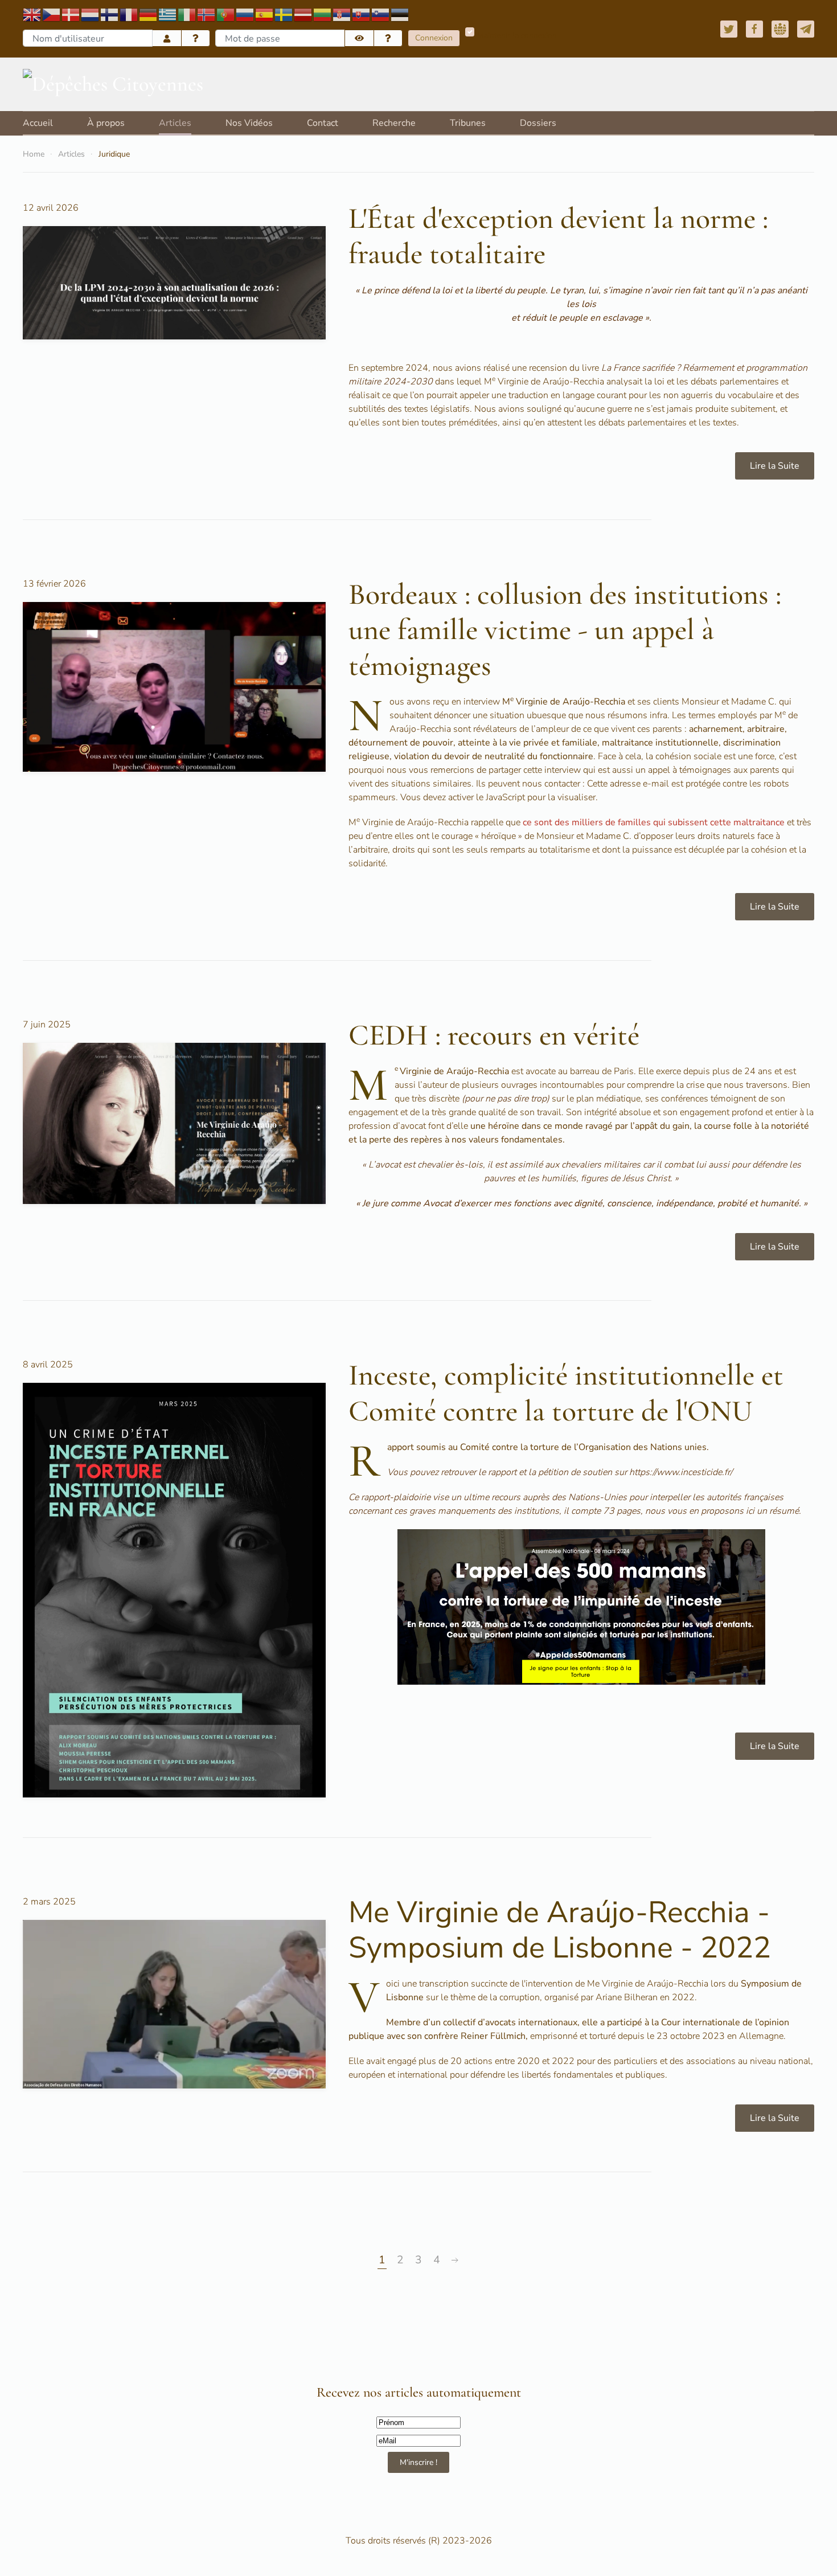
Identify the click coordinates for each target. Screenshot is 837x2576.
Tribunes (468, 123)
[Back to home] (113, 84)
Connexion (434, 38)
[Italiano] (187, 14)
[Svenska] (284, 14)
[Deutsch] (149, 14)
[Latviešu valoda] (303, 14)
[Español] (265, 14)
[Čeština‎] (52, 14)
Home (34, 154)
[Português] (226, 14)
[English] (32, 14)
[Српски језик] (342, 14)
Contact (323, 123)
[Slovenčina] (362, 14)
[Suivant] (455, 2260)
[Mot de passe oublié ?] (388, 38)
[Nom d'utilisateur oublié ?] (196, 38)
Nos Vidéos (249, 123)
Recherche (394, 123)
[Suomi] (110, 14)
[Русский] (245, 14)
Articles (175, 123)
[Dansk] (71, 14)
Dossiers (538, 123)
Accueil (38, 123)
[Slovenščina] (381, 14)
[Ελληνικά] (168, 14)
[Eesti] (400, 14)
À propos (106, 123)
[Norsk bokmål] (207, 14)
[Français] (129, 14)
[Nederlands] (91, 14)
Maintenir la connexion (517, 36)
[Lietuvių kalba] (323, 14)
